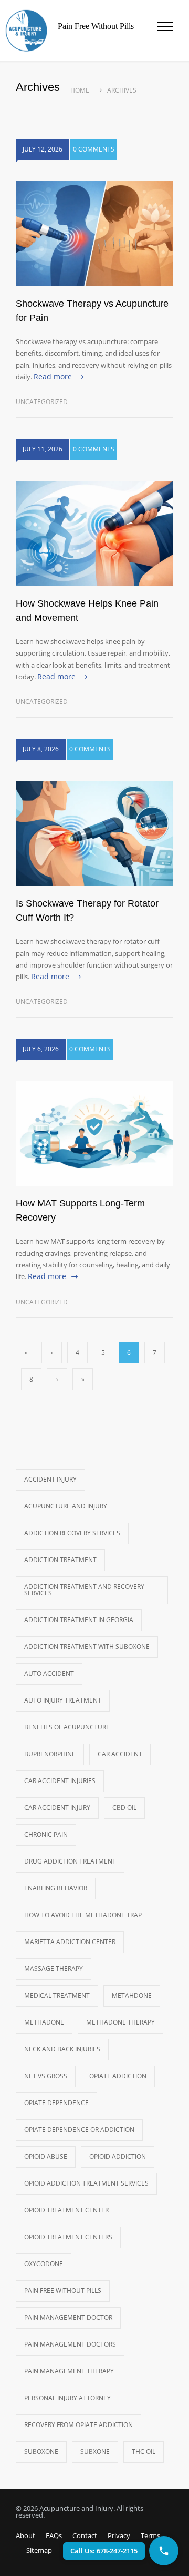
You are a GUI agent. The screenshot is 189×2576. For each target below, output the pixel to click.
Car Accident (120, 1754)
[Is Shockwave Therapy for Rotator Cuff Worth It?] (94, 833)
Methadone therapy (120, 2022)
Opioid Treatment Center (66, 2210)
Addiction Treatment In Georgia (79, 1620)
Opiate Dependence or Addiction (79, 2130)
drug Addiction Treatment (70, 1861)
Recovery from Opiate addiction (78, 2425)
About (25, 2535)
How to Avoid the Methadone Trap (83, 1915)
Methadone (44, 2022)
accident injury (50, 1479)
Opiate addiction (118, 2076)
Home (80, 90)
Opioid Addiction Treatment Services (86, 2183)
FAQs (54, 2535)
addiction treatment (60, 1560)
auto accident (49, 1673)
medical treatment (57, 1995)
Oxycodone (44, 2264)
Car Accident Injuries (60, 1781)
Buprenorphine (50, 1754)
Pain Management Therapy (69, 2371)
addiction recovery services (72, 1533)
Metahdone (132, 1995)
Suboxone (41, 2452)
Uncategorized (42, 402)
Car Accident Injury (57, 1808)
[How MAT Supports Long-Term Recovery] (94, 1133)
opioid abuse (46, 2156)
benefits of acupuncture (67, 1727)
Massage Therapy (54, 1969)
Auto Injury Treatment (63, 1700)
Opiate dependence (56, 2103)
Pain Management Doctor (68, 2317)
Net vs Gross (46, 2076)
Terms (150, 2535)
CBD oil (124, 1808)
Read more (53, 376)
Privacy (119, 2535)
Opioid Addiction (118, 2156)
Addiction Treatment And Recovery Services (84, 1590)
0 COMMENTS (94, 149)
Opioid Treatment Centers (68, 2237)
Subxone (95, 2452)
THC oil (144, 2452)
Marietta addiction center (70, 1942)
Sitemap (39, 2550)
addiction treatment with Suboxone (87, 1647)
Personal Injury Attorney (67, 2398)
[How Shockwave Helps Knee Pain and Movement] (94, 534)
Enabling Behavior (56, 1888)
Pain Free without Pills (63, 2291)
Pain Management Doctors (70, 2344)
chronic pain (46, 1834)
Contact (85, 2535)
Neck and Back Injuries (62, 2049)
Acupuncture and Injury (66, 1506)
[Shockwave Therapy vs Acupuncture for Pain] (94, 234)
